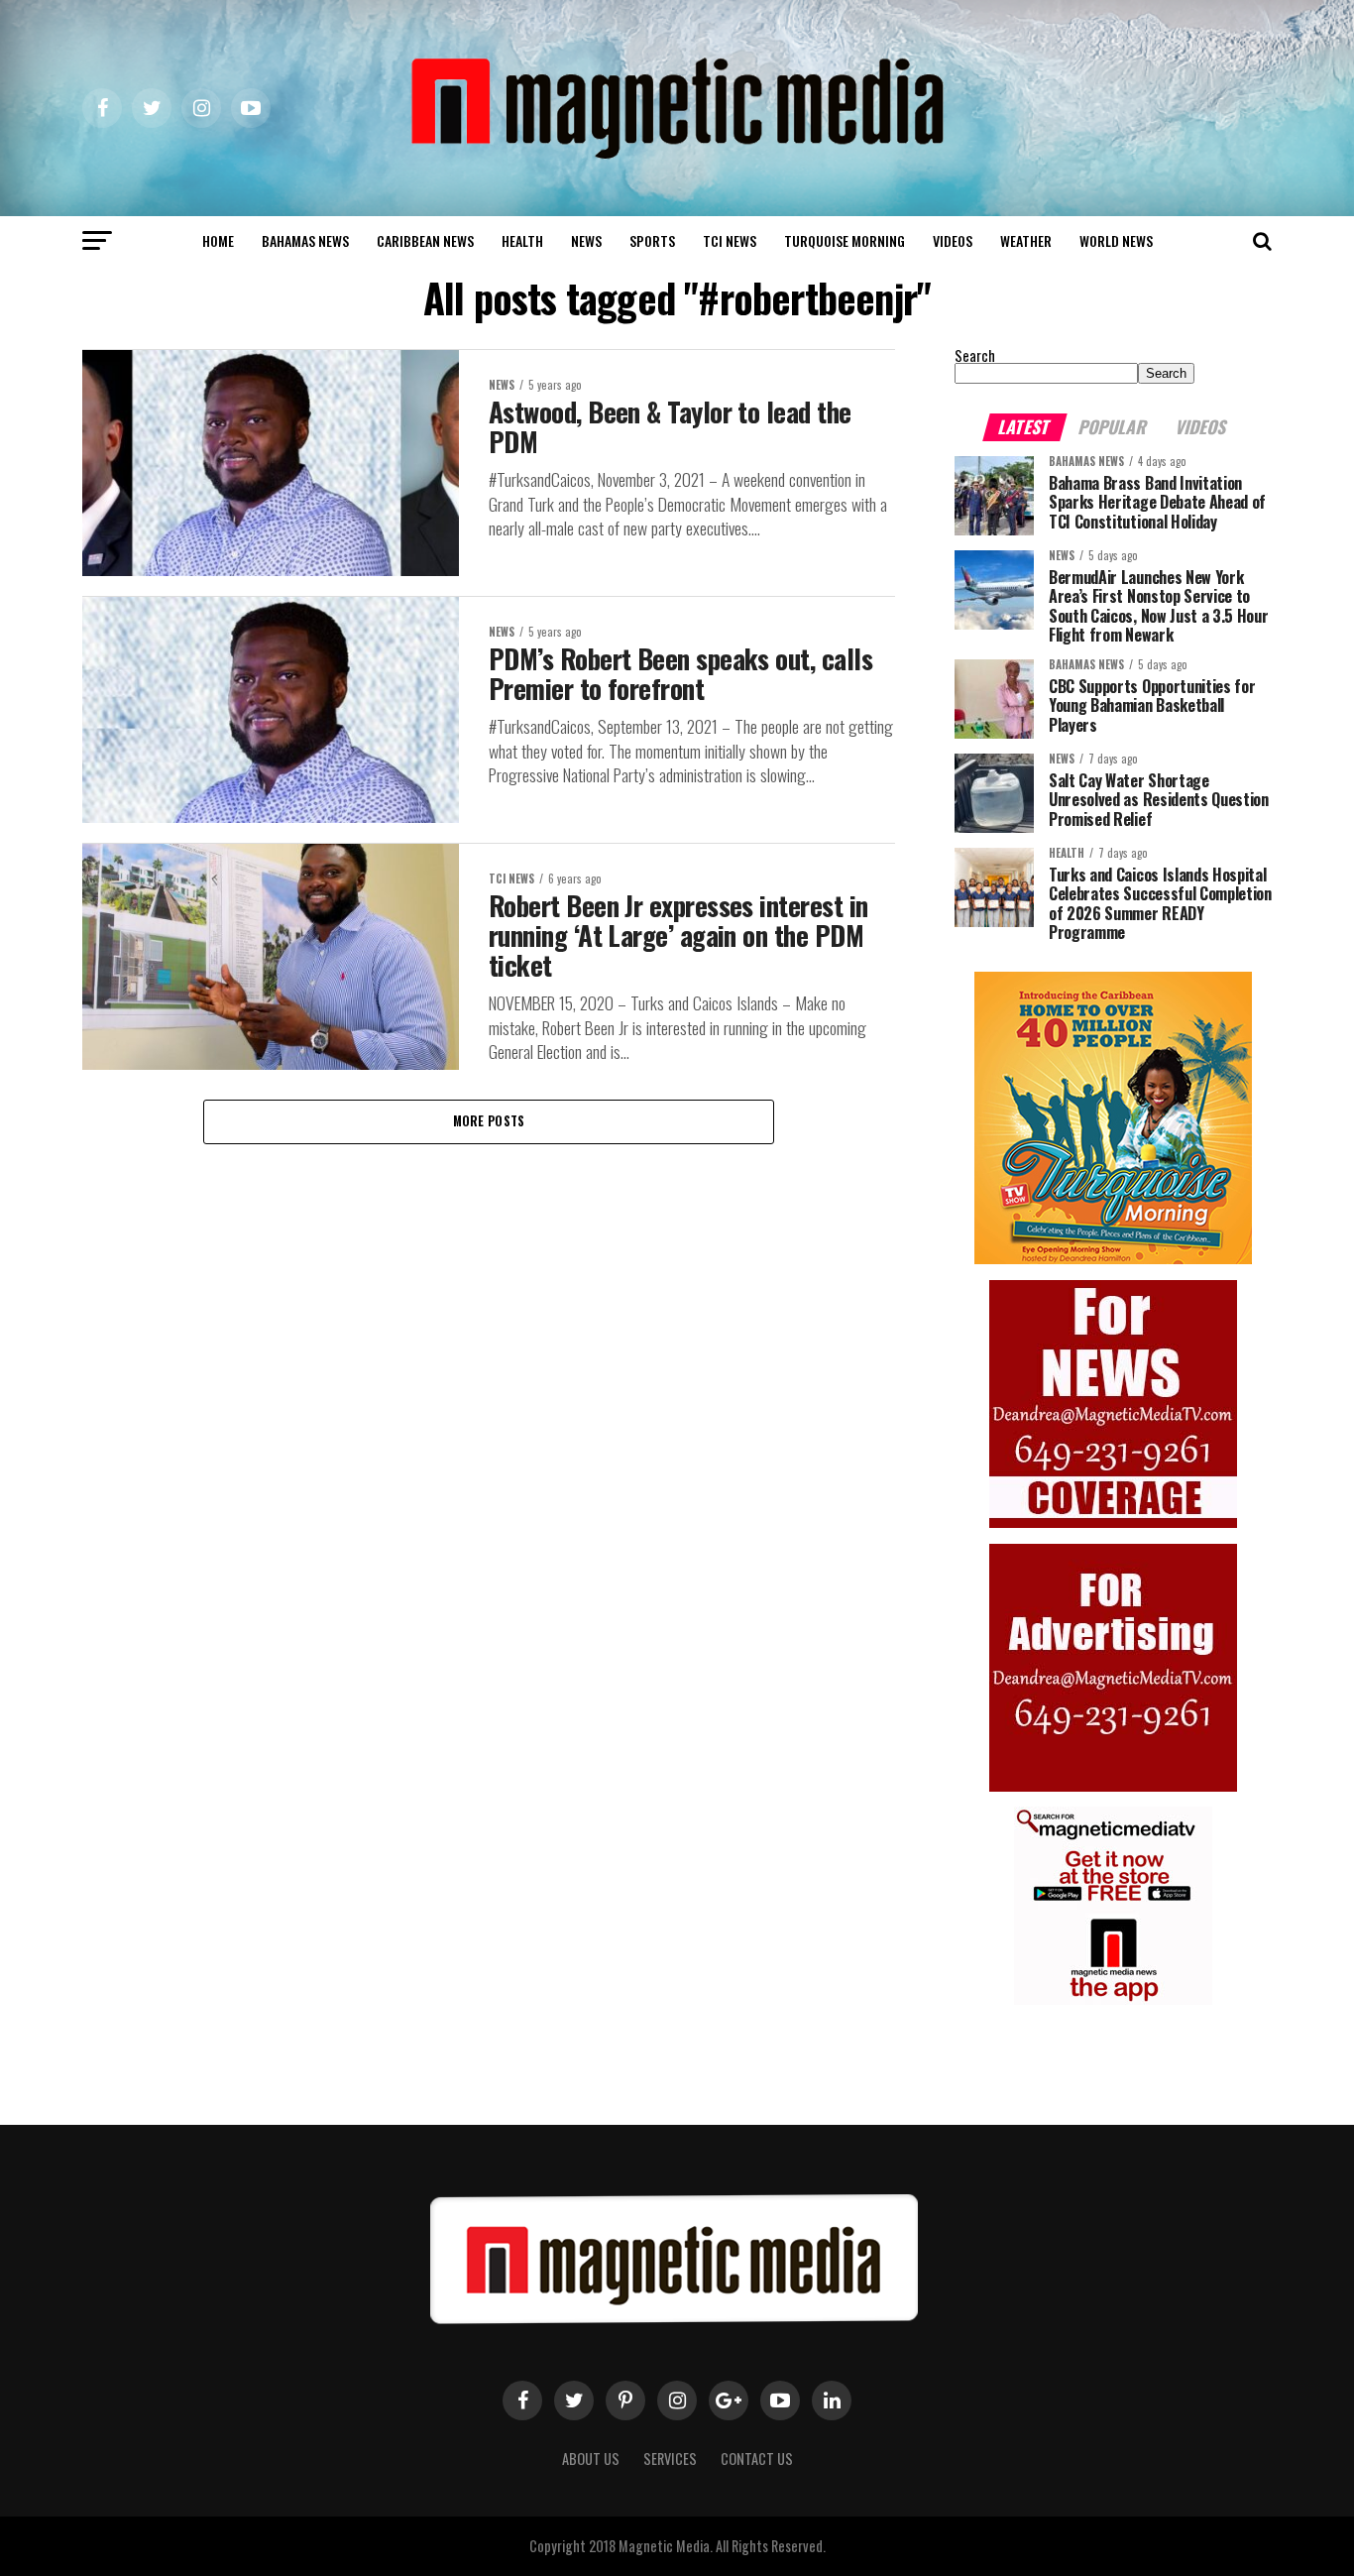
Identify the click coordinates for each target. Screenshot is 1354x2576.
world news (1116, 240)
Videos (953, 240)
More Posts (489, 1121)
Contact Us (757, 2459)
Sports (652, 240)
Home (218, 240)
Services (670, 2459)
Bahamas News (305, 240)
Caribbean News (425, 240)
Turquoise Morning (845, 240)
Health (522, 240)
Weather (1026, 240)
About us (591, 2459)
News (586, 240)
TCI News (730, 240)
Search (975, 355)
